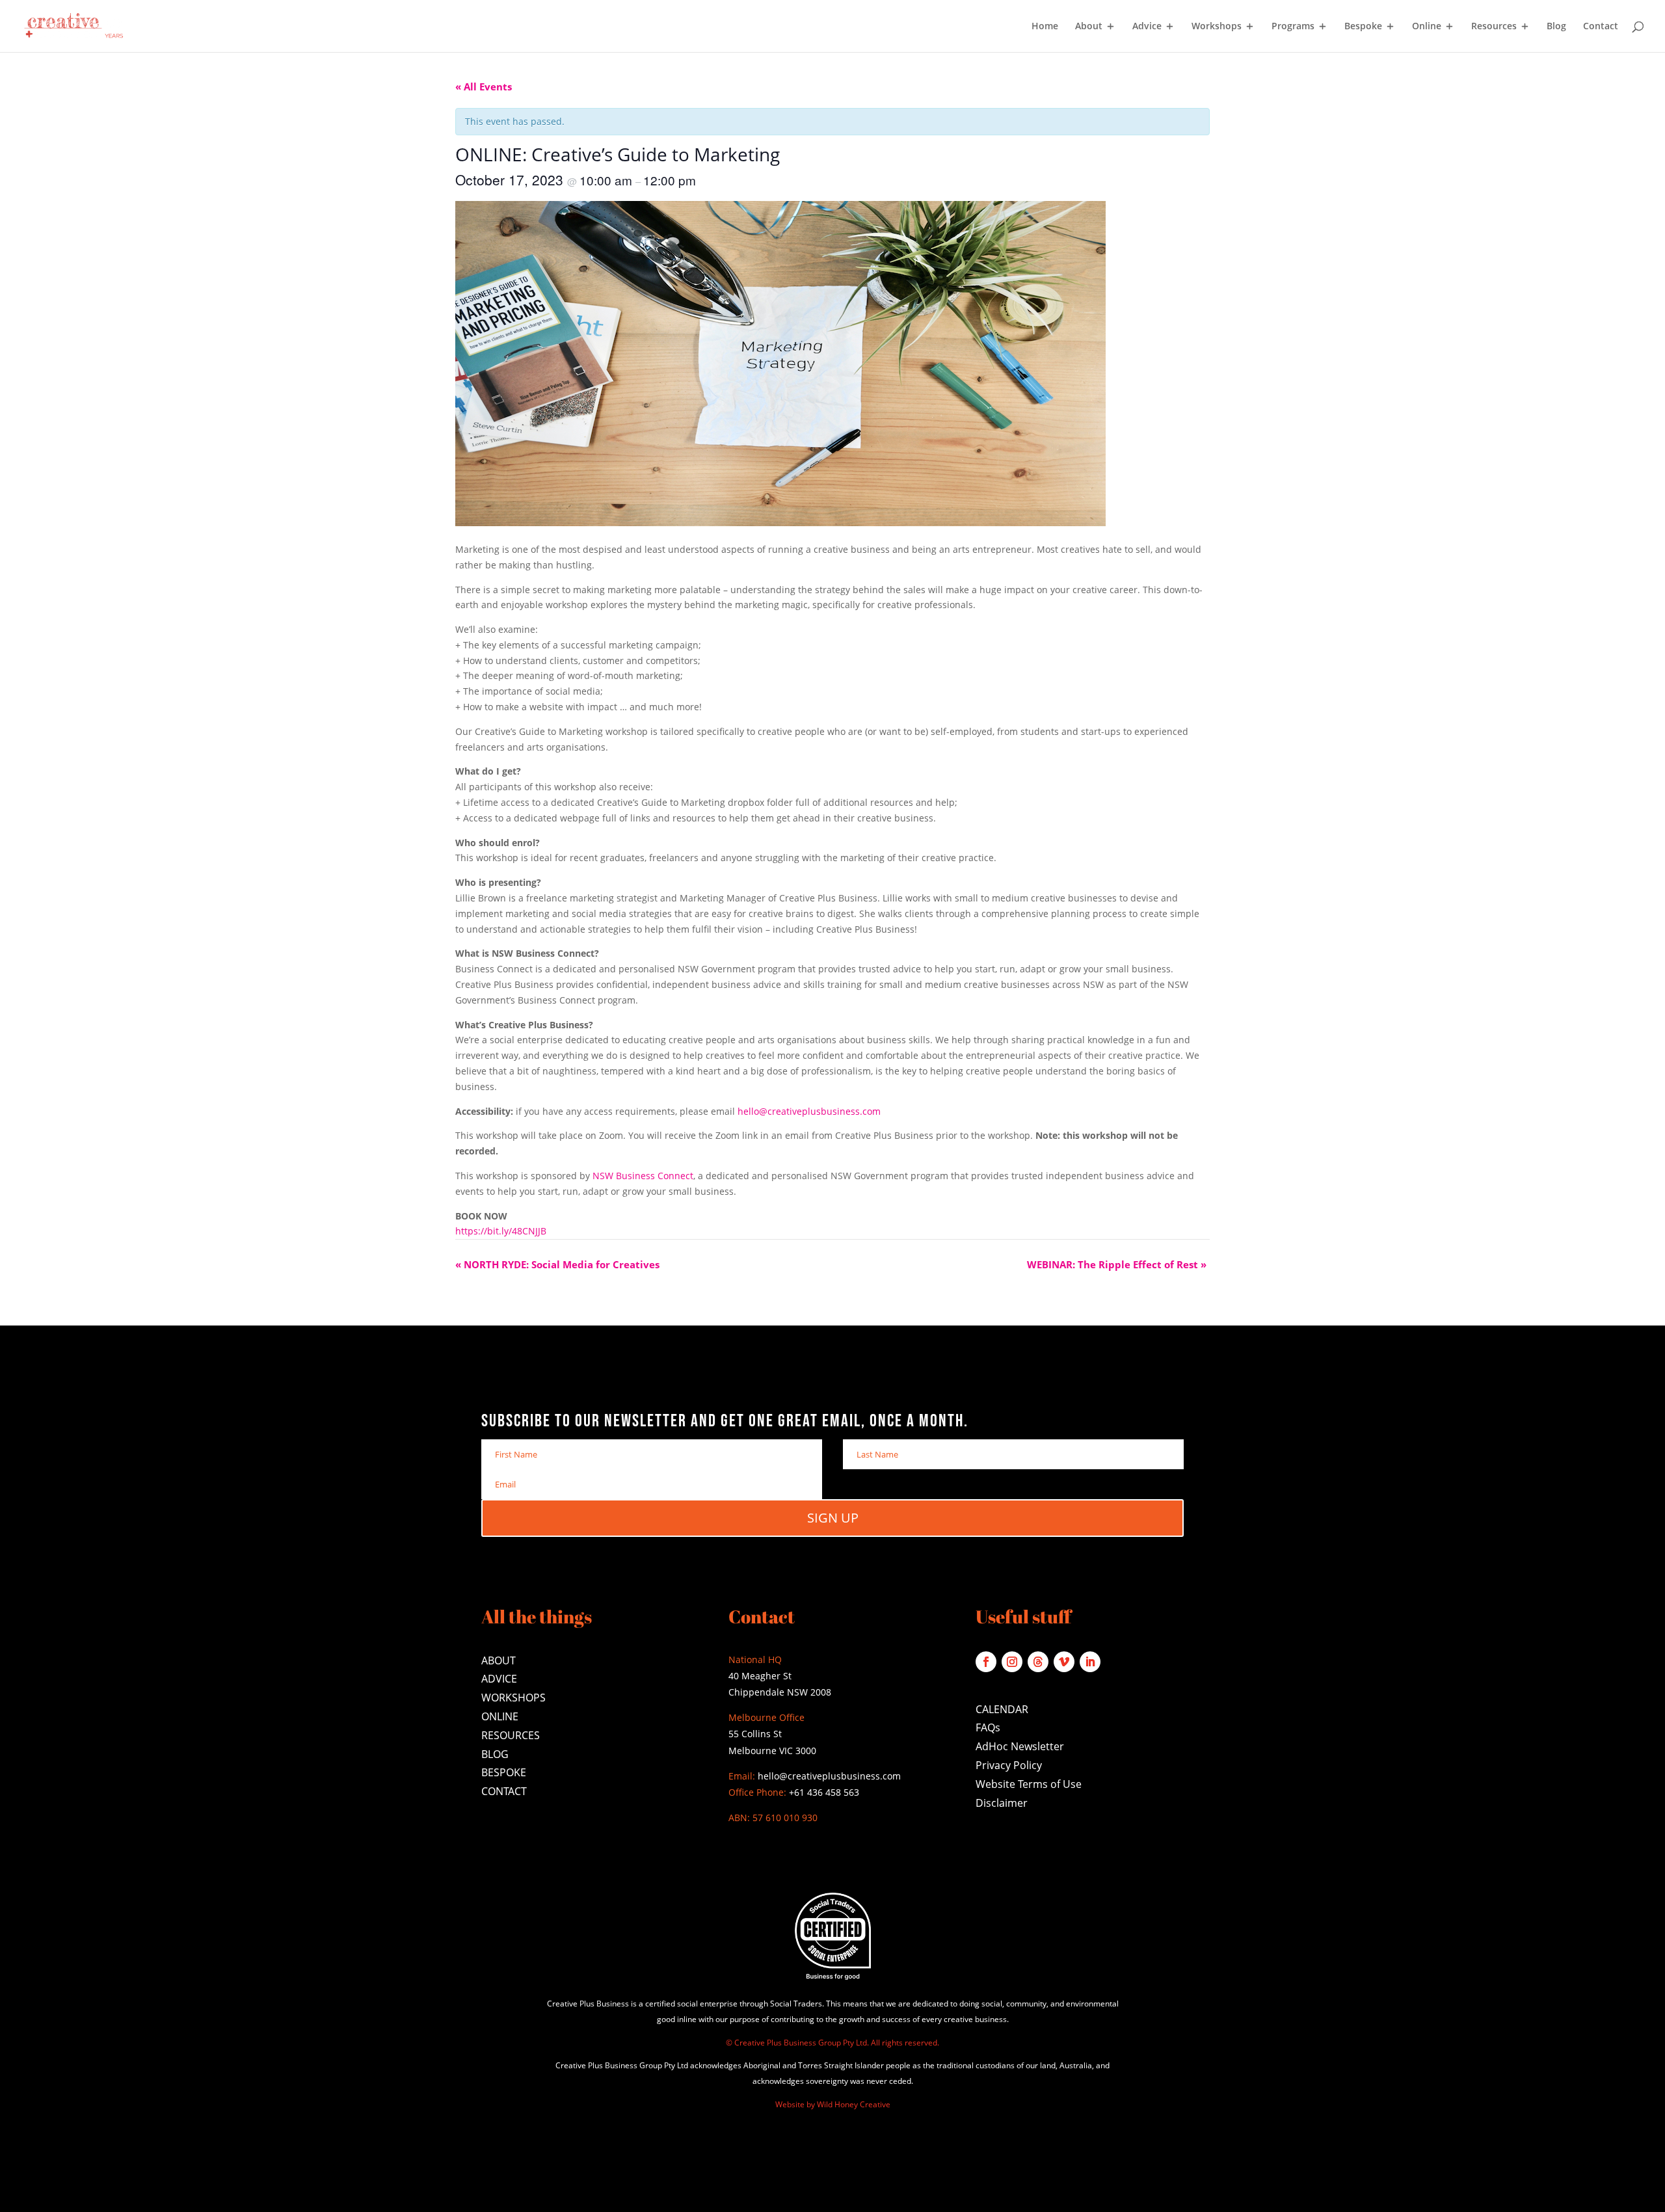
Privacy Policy (1009, 1765)
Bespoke (1363, 27)
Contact (1601, 27)
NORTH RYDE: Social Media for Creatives (557, 1264)
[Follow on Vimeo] (1064, 1662)
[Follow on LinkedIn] (1090, 1662)
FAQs (988, 1727)
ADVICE (499, 1679)
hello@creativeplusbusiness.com (809, 1111)
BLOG (495, 1754)
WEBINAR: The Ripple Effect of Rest (1117, 1264)
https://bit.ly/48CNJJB (501, 1231)
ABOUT (499, 1660)
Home (1045, 27)
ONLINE (500, 1716)
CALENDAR (1002, 1709)
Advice (1147, 27)
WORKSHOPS (513, 1698)
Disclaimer (1002, 1803)
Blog (1556, 27)
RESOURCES (511, 1735)
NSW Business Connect (643, 1176)
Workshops (1217, 27)
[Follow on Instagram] (1012, 1662)
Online (1427, 27)
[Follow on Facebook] (986, 1662)
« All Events (484, 87)
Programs (1293, 27)
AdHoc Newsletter (1020, 1746)
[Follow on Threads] (1038, 1662)
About (1089, 27)
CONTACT (504, 1791)
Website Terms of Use (1029, 1784)
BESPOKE (504, 1772)
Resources (1494, 27)
